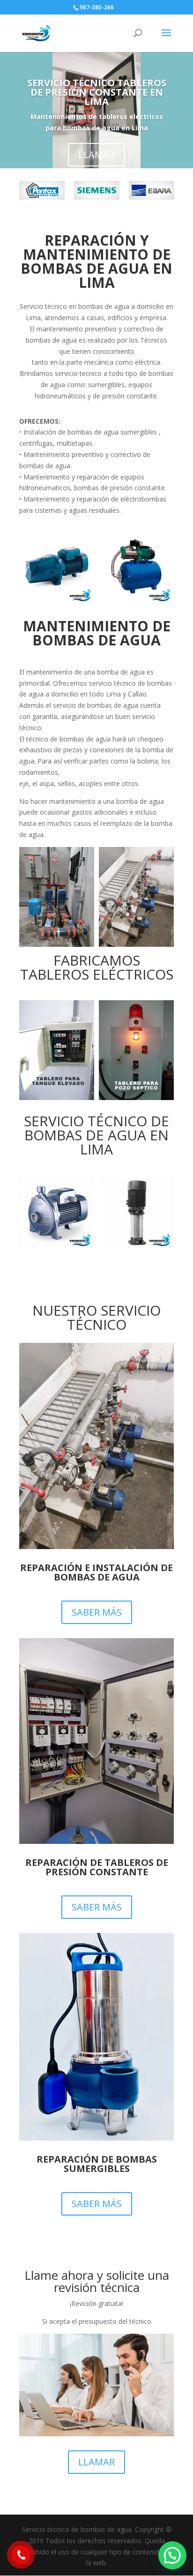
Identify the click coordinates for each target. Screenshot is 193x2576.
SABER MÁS (97, 1612)
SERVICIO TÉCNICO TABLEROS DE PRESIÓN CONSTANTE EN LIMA (97, 92)
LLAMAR (96, 154)
